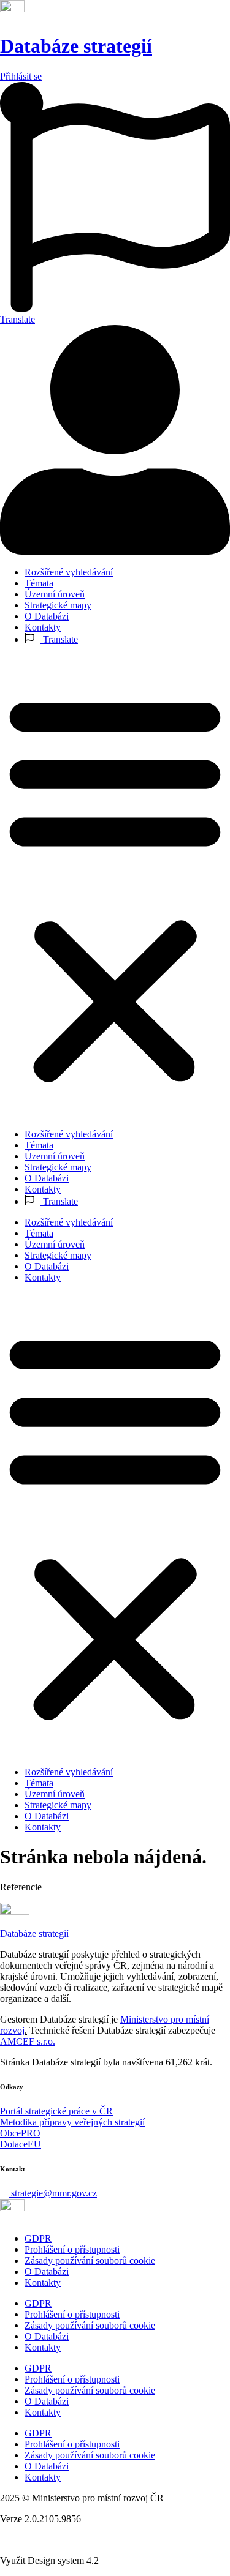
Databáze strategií (76, 46)
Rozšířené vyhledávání (69, 572)
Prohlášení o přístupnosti (72, 2249)
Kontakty (43, 627)
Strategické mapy (58, 605)
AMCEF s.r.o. (28, 2041)
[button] (115, 887)
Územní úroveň (55, 594)
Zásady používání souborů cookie (90, 2260)
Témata (39, 583)
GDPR (38, 2238)
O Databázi (47, 616)
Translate (59, 639)
